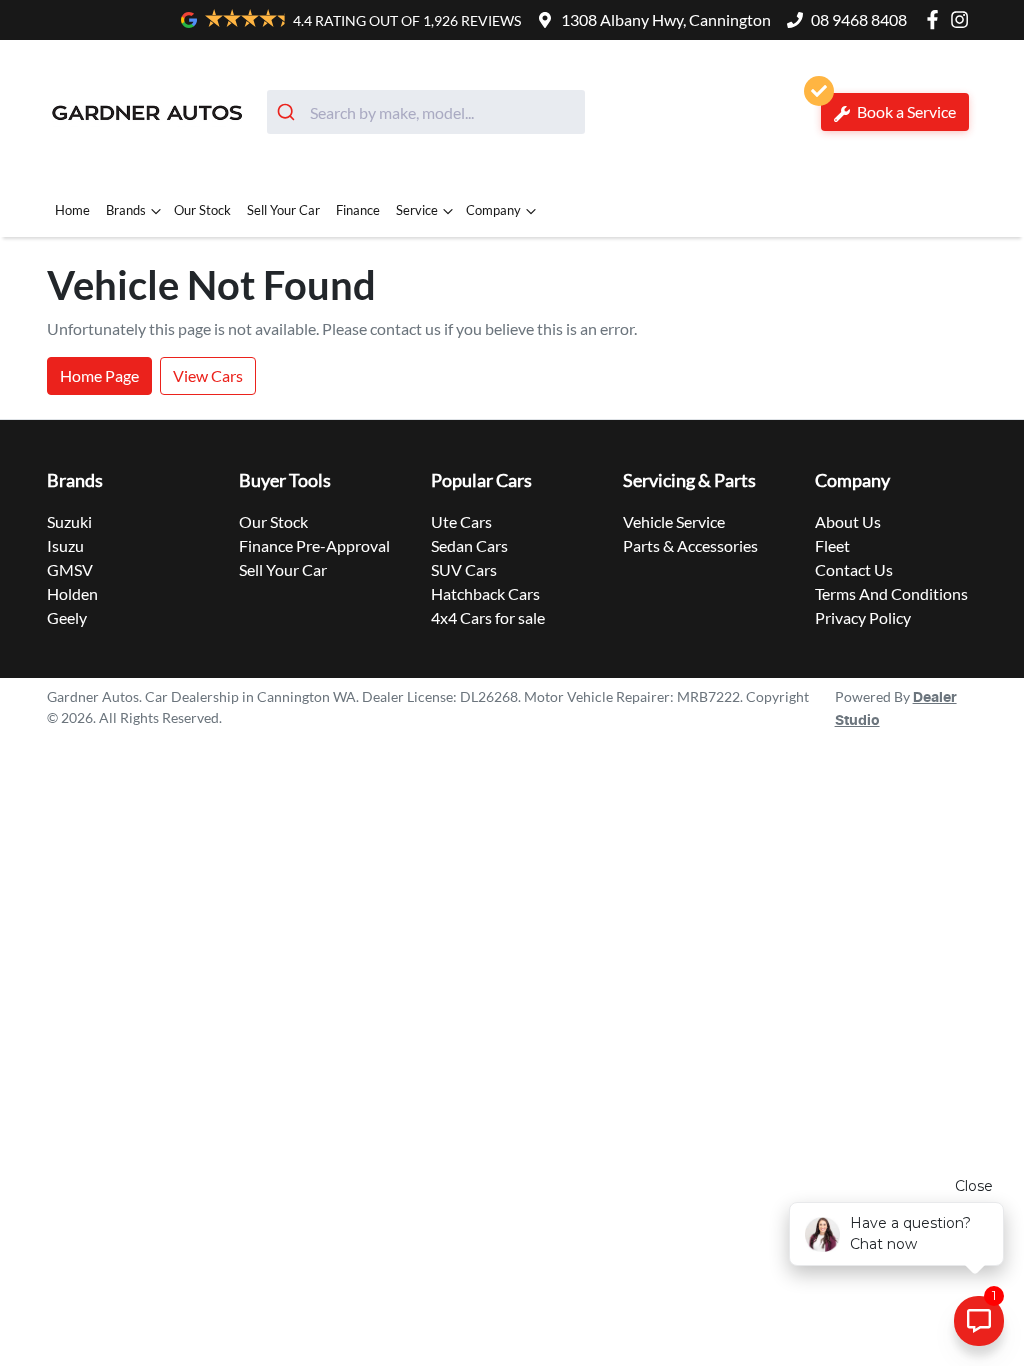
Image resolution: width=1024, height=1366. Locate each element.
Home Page (99, 375)
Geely (67, 617)
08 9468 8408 (859, 19)
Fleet (832, 545)
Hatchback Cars (485, 593)
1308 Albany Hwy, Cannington (666, 19)
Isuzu (65, 545)
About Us (848, 521)
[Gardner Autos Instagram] (963, 19)
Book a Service (905, 111)
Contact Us (854, 569)
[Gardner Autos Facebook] (936, 19)
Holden (72, 593)
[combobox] (426, 112)
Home (72, 210)
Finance (358, 210)
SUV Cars (464, 569)
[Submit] (288, 112)
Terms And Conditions (891, 593)
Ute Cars (461, 521)
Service (417, 210)
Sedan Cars (469, 545)
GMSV (70, 569)
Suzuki (69, 521)
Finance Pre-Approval (314, 545)
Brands (126, 210)
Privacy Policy (863, 617)
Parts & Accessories (690, 545)
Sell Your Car (283, 210)
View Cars (208, 375)
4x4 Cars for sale (488, 617)
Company (493, 210)
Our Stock (202, 210)
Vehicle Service (674, 521)
